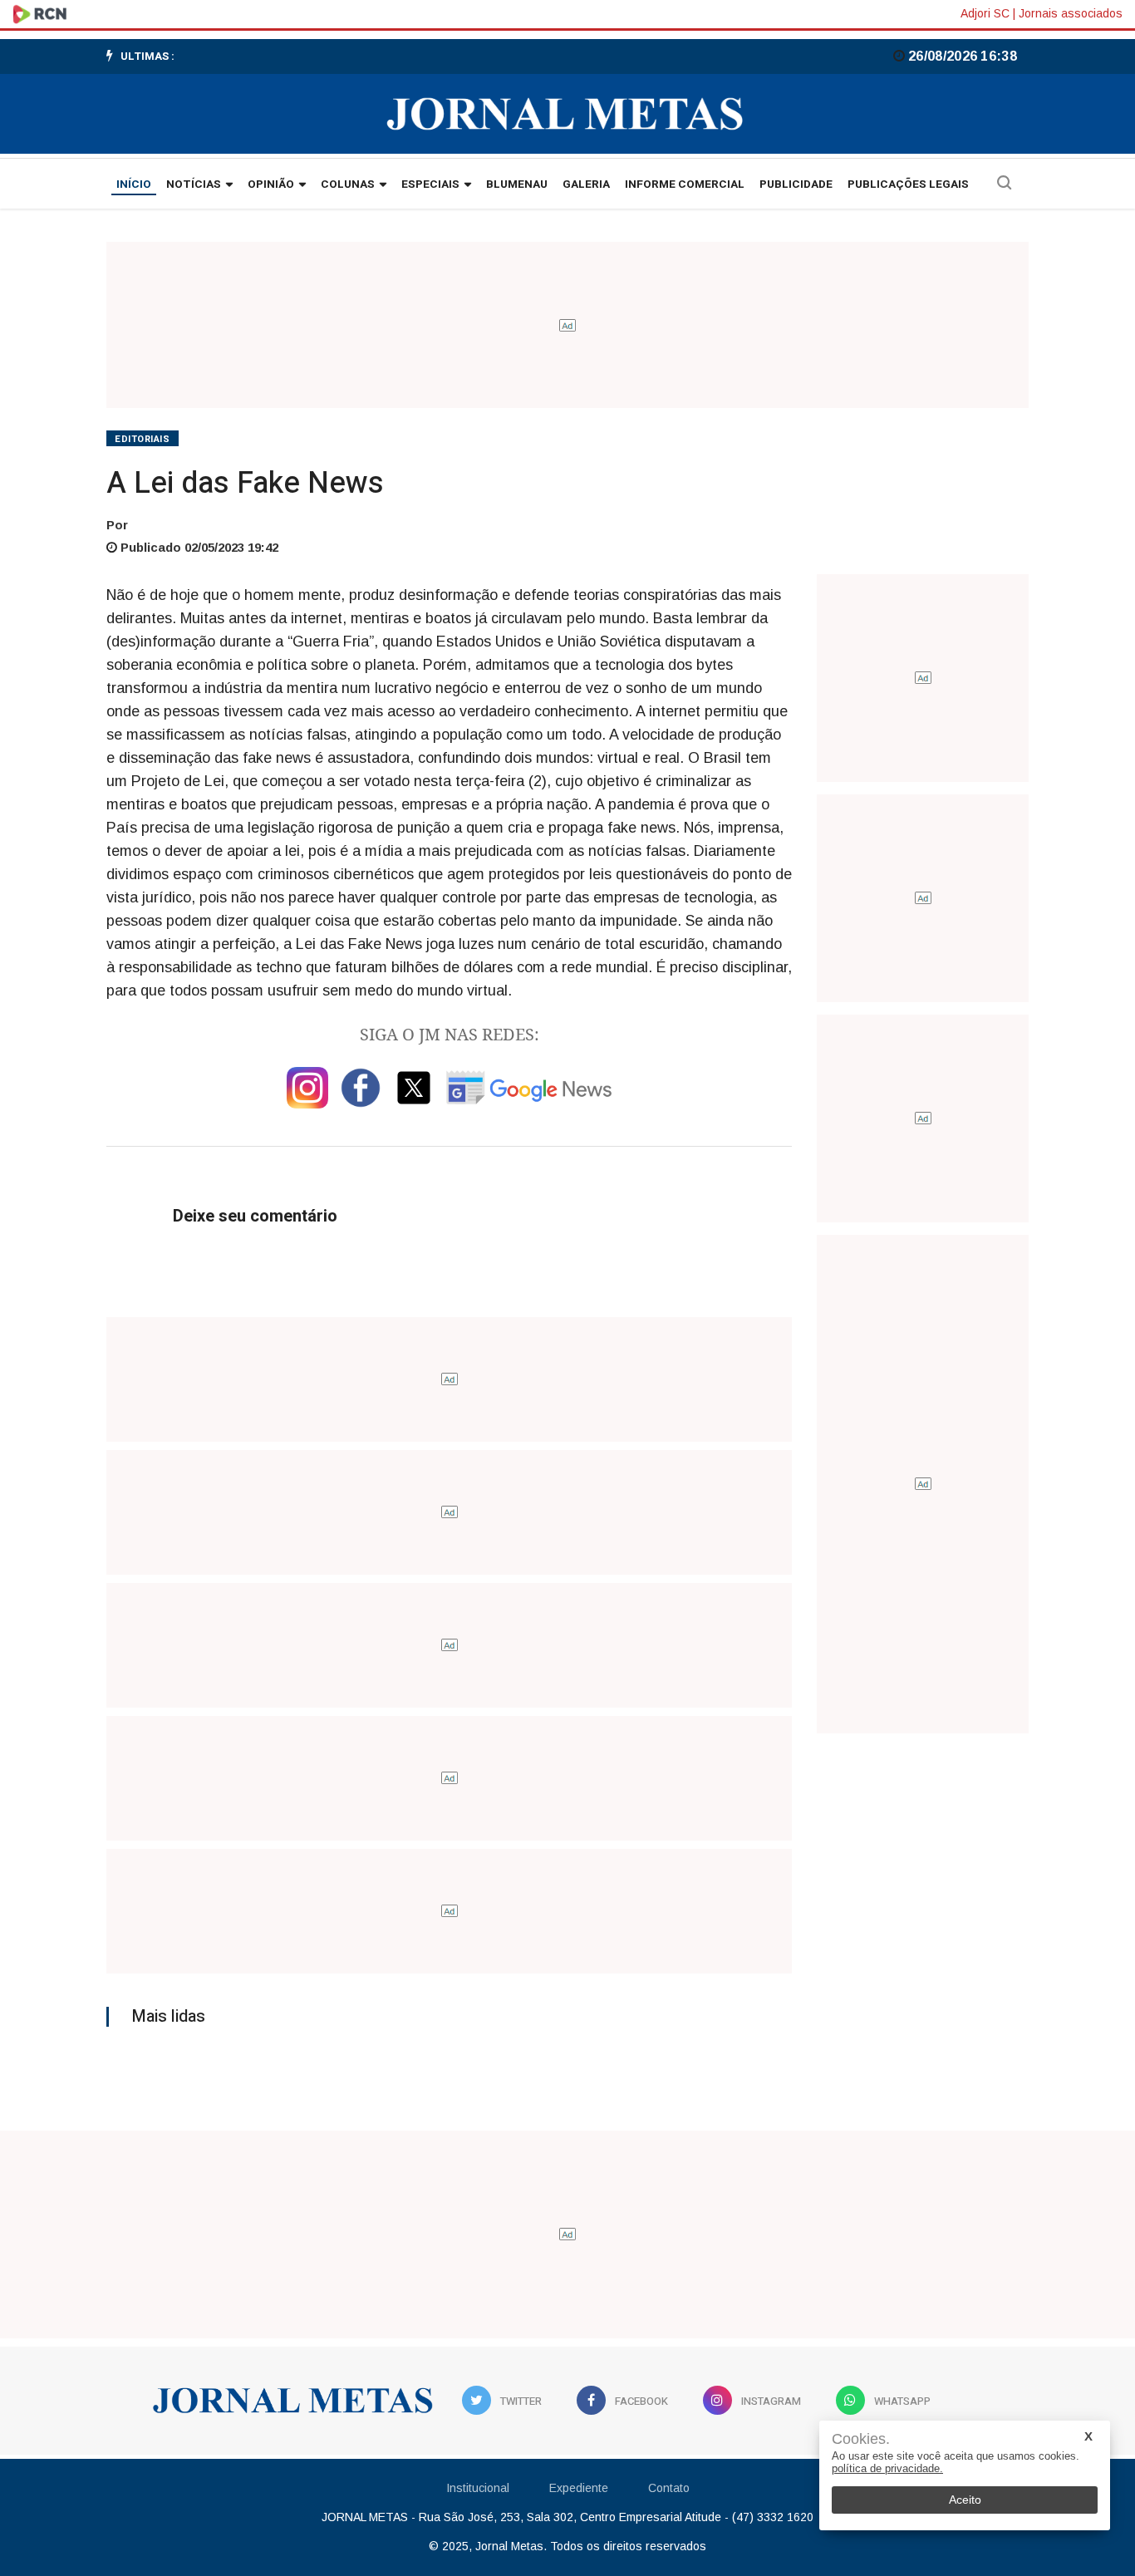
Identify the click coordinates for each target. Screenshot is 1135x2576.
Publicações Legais (908, 184)
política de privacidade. (887, 2468)
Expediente (579, 2488)
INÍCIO (134, 184)
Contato (669, 2488)
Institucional (478, 2488)
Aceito (965, 2500)
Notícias (194, 184)
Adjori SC (985, 13)
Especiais (430, 184)
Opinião (271, 184)
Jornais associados (1071, 13)
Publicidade (796, 184)
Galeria (586, 184)
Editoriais (142, 439)
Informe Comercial (685, 184)
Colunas (348, 184)
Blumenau (517, 184)
